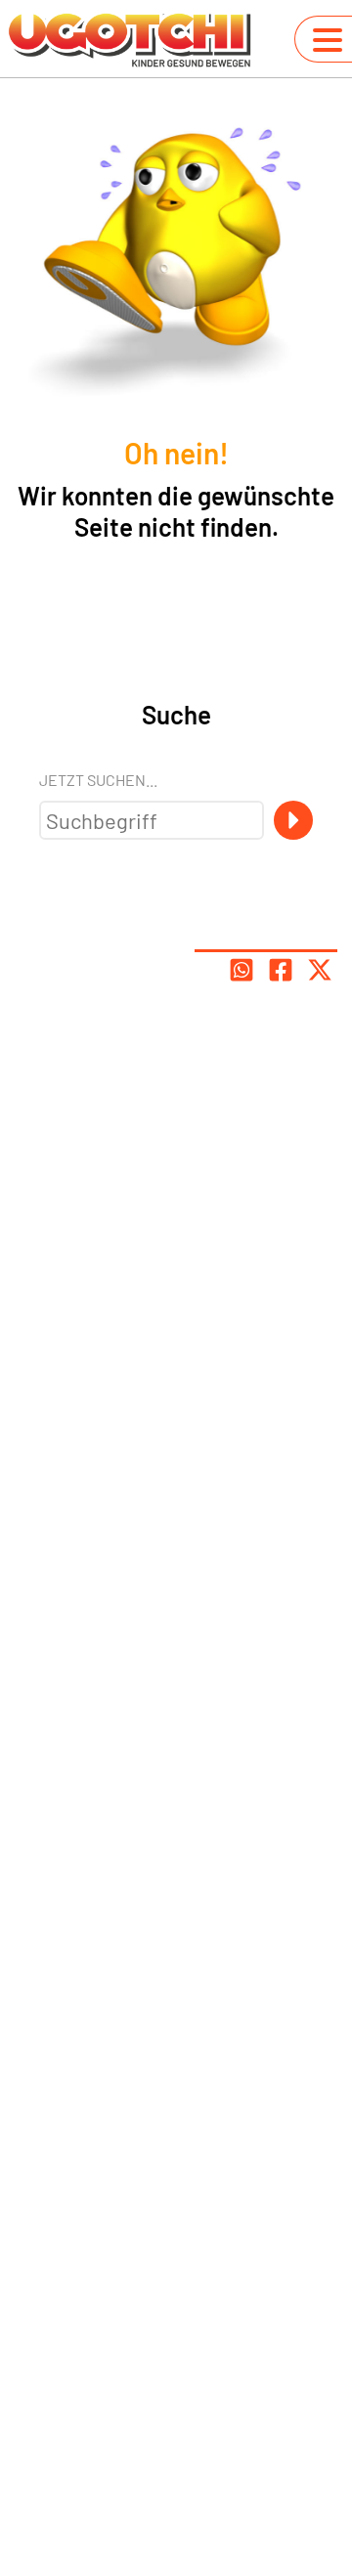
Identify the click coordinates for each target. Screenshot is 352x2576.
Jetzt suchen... (98, 780)
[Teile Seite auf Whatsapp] (242, 970)
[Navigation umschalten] (328, 40)
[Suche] (293, 820)
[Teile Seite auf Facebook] (281, 970)
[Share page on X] (320, 970)
